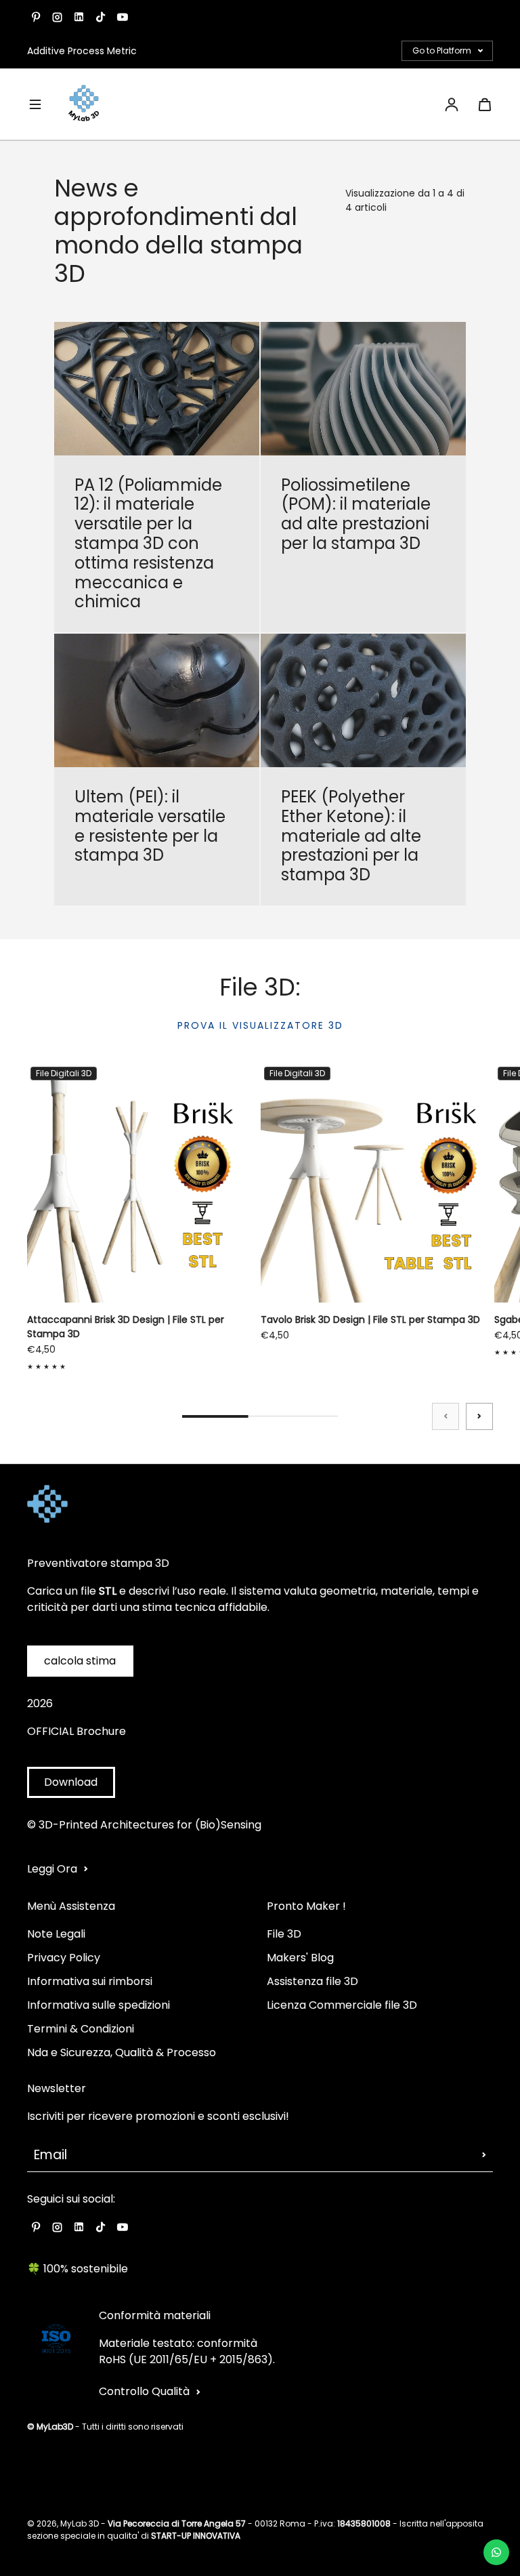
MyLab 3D (80, 2523)
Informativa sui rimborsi (90, 1981)
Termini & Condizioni (81, 2029)
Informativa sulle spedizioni (99, 2005)
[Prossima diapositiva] (479, 1416)
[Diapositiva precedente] (446, 1416)
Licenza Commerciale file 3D (342, 2005)
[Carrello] (485, 104)
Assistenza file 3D (312, 1981)
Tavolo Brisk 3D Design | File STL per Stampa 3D (370, 1320)
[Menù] (35, 104)
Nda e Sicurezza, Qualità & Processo (122, 2052)
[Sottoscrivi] (484, 2155)
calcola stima (80, 1661)
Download (71, 1782)
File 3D (284, 1934)
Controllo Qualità (144, 2391)
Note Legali (56, 1934)
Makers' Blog (300, 1958)
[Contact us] (496, 2552)
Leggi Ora (52, 1869)
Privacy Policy (64, 1958)
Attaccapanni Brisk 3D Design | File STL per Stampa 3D (126, 1327)
